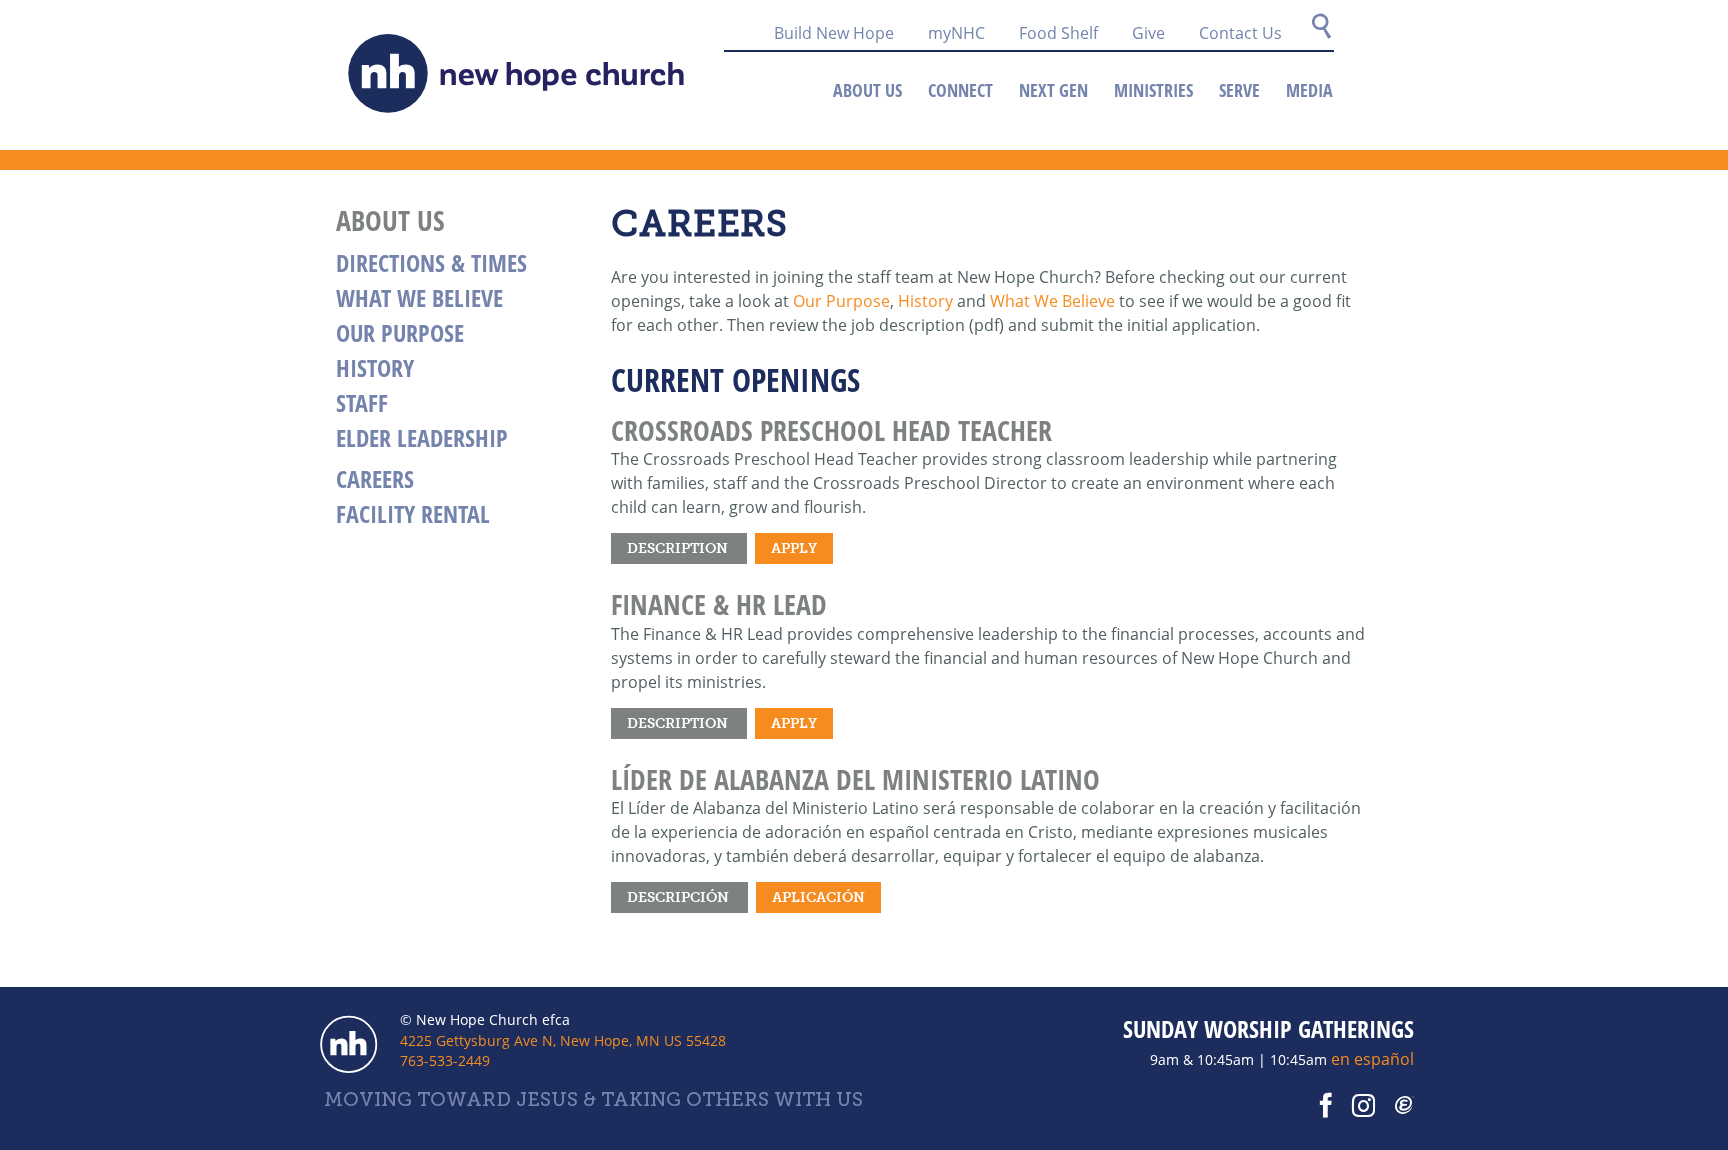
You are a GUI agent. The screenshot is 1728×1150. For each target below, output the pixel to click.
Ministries (1153, 90)
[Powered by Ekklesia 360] (1405, 1106)
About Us (867, 90)
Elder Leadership (422, 437)
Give (1148, 33)
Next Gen (1053, 90)
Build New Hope (834, 33)
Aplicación (818, 897)
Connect (960, 90)
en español (1372, 1059)
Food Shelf (1058, 33)
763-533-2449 (445, 1060)
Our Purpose (841, 301)
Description (679, 548)
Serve (1239, 90)
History (925, 301)
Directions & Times (431, 262)
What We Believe (1052, 301)
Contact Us (1240, 33)
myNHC (956, 33)
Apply (794, 548)
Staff (362, 402)
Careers (375, 478)
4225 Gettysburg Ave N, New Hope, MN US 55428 (563, 1040)
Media (1309, 90)
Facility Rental (413, 513)
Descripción (679, 897)
